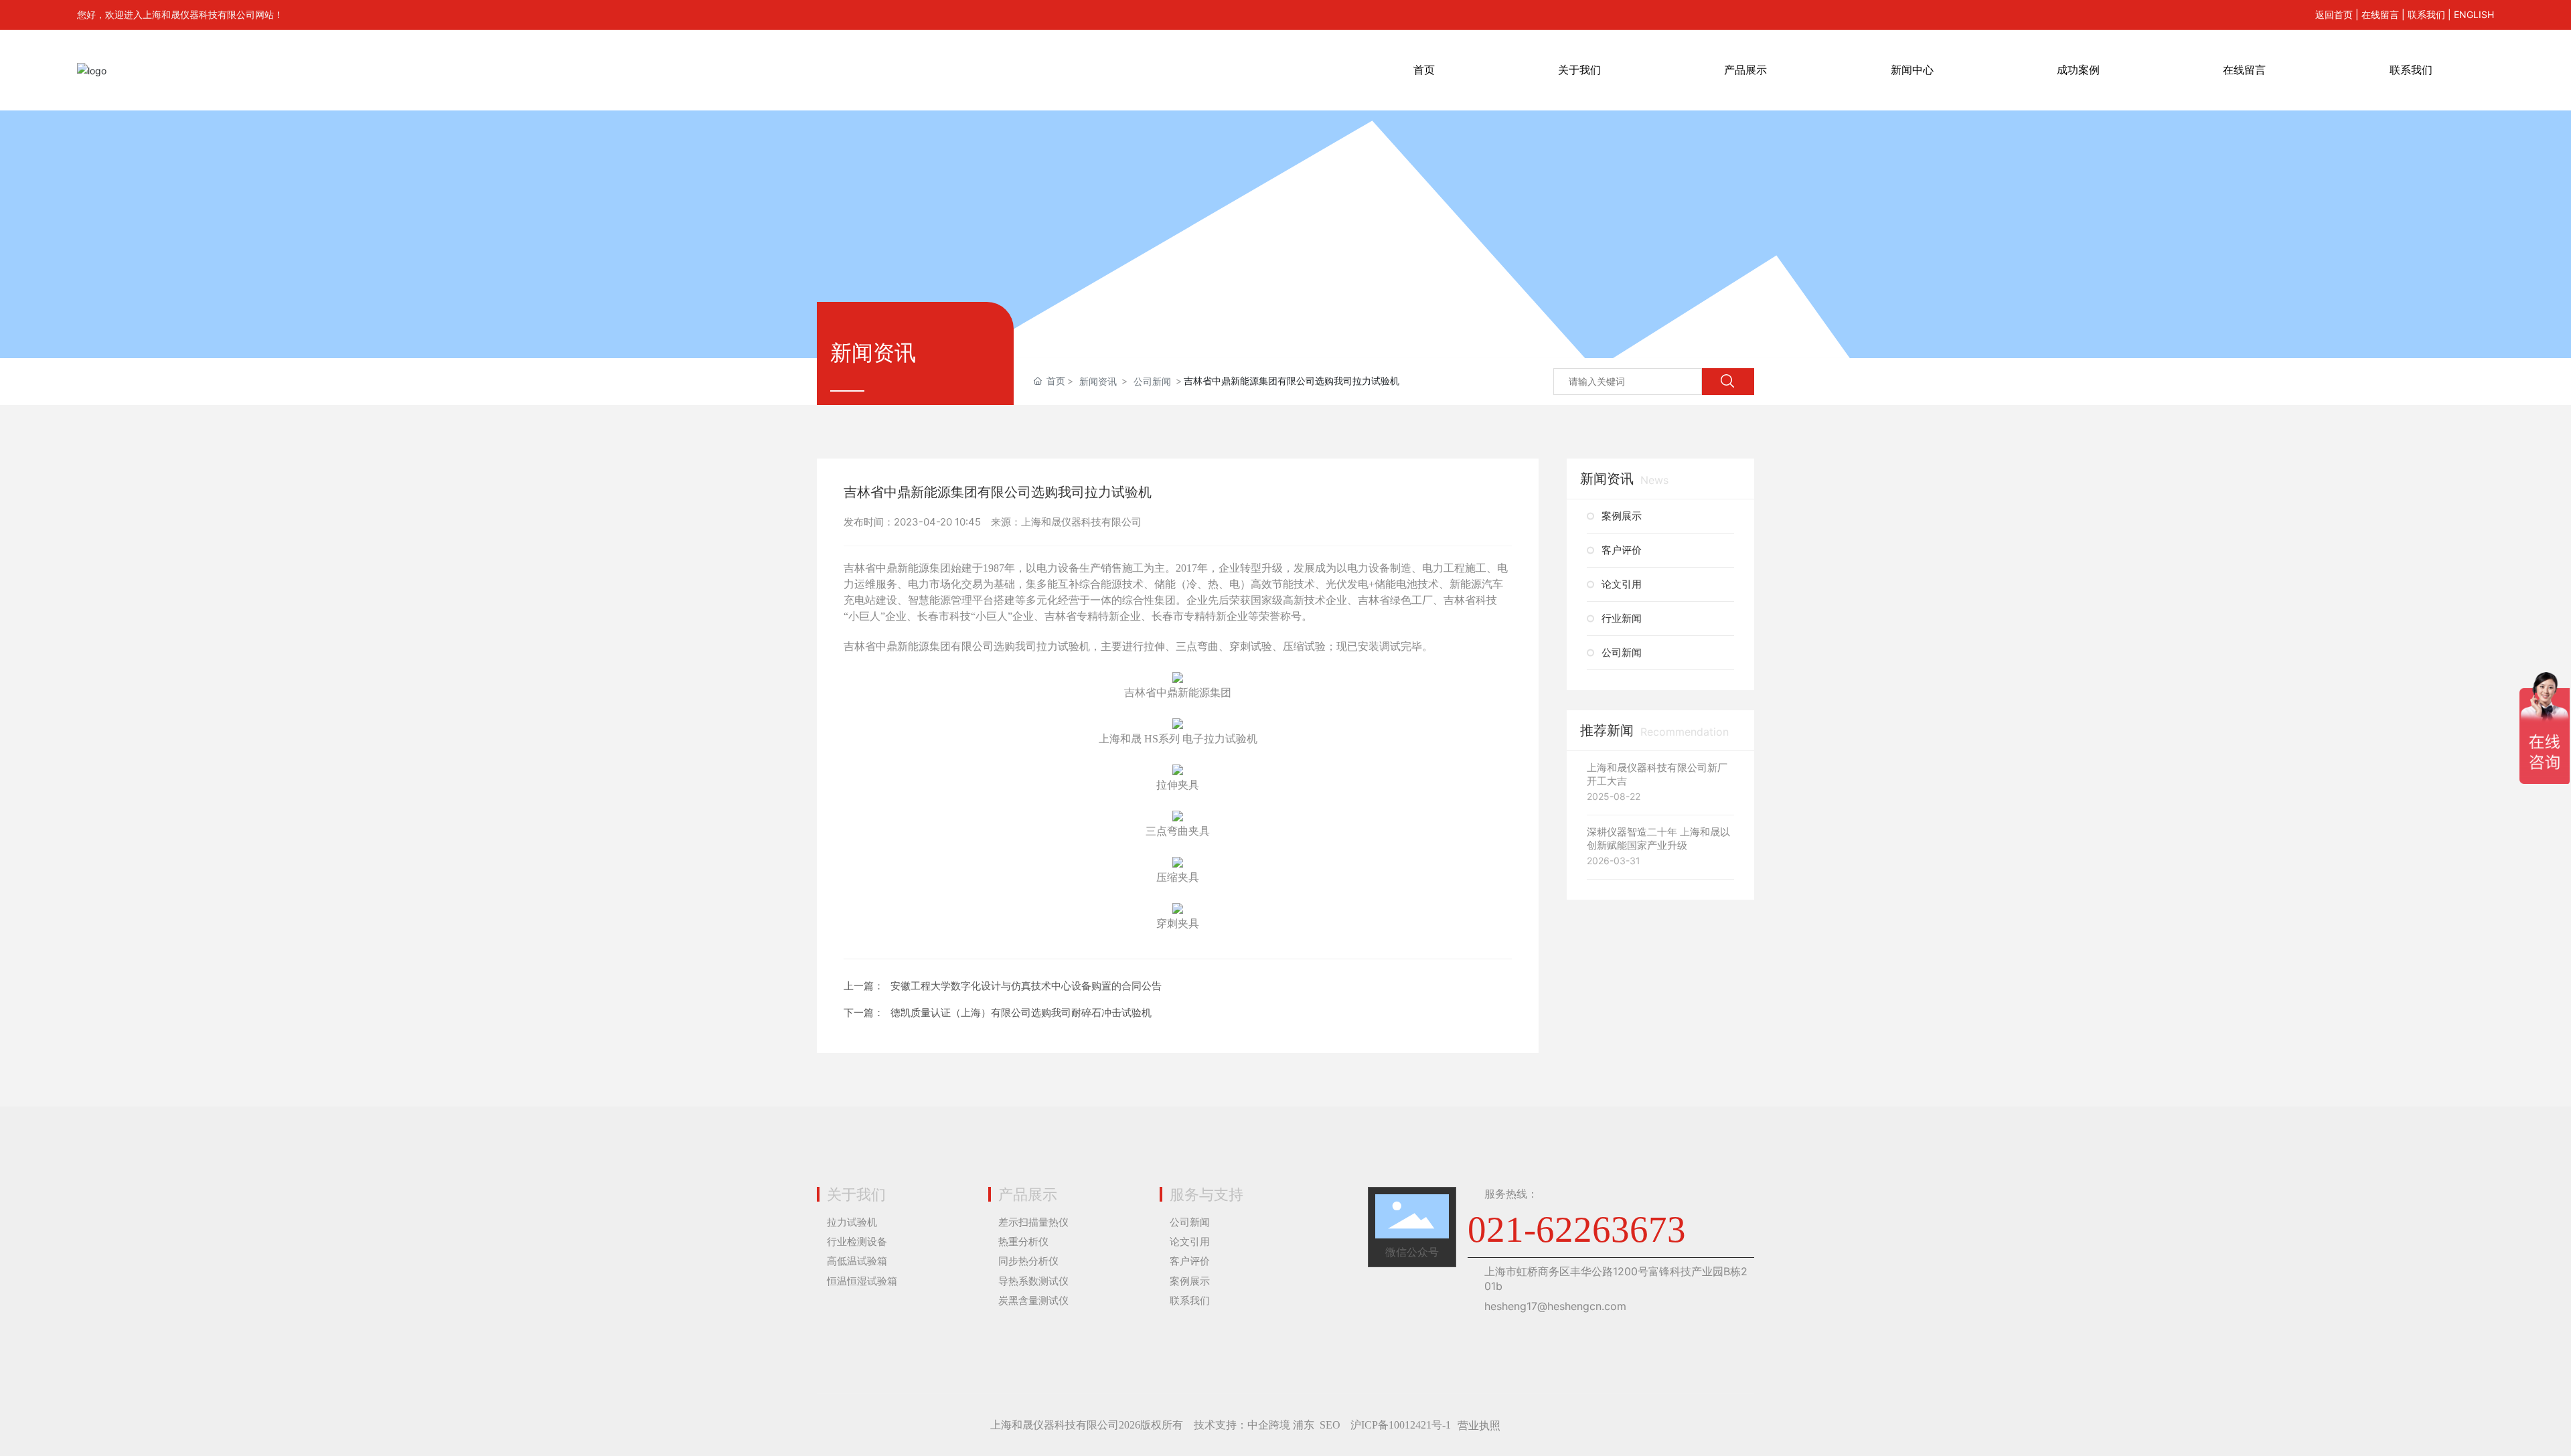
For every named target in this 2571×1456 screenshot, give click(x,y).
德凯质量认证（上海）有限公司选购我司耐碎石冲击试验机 (1021, 1013)
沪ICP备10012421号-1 (1401, 1425)
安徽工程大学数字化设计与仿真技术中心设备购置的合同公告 (1026, 986)
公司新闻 (1152, 381)
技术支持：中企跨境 (1242, 1425)
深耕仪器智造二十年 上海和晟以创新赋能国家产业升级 (1658, 838)
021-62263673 (1577, 1229)
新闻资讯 (1098, 381)
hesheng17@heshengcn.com (1555, 1306)
